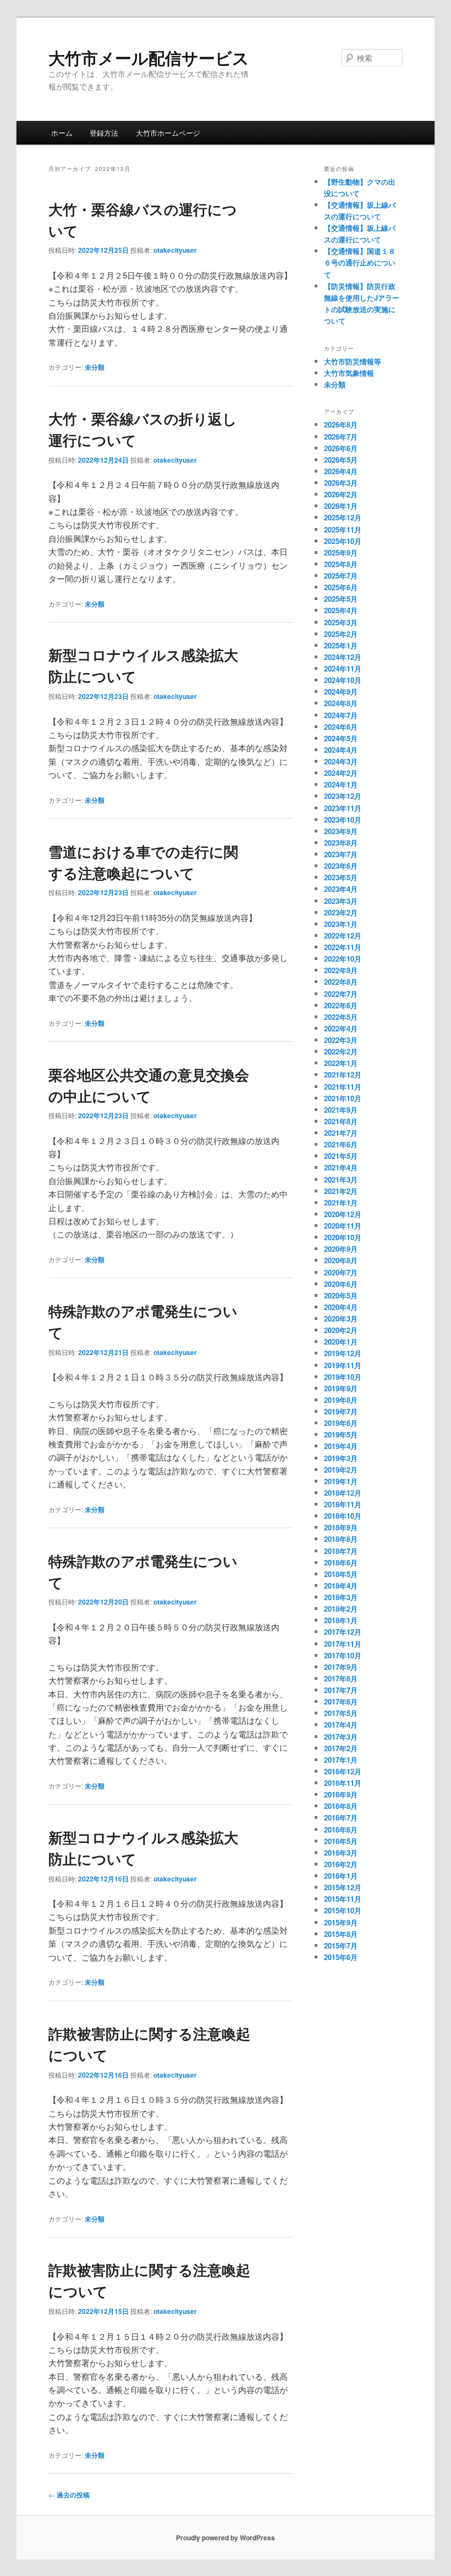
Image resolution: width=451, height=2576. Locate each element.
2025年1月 (341, 645)
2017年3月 (341, 1737)
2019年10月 (343, 1377)
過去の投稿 (69, 2495)
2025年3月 (341, 622)
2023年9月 (341, 831)
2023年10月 (343, 820)
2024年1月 (341, 784)
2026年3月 (341, 483)
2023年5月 (341, 877)
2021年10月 (343, 1098)
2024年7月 (341, 715)
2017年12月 (343, 1632)
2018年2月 (341, 1609)
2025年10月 (343, 541)
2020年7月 (341, 1272)
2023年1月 (341, 924)
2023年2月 (341, 912)
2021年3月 (341, 1179)
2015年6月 (341, 1957)
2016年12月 (343, 1771)
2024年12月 (343, 657)
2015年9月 (341, 1922)
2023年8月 (341, 843)
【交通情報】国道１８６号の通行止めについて (360, 262)
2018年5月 (341, 1574)
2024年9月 (341, 692)
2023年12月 (343, 796)
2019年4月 (341, 1446)
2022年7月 (341, 994)
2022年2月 (341, 1051)
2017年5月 (341, 1713)
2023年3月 (341, 901)
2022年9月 (341, 970)
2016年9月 (341, 1794)
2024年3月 (341, 761)
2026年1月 (341, 506)
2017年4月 (341, 1725)
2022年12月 (343, 936)
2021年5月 (341, 1156)
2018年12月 (343, 1493)
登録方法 (104, 133)
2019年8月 (341, 1400)
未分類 (95, 367)
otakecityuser (175, 250)
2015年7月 (341, 1945)
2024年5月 (341, 738)
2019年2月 (341, 1470)
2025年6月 (341, 587)
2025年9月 (341, 553)
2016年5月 (341, 1841)
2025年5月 (341, 599)
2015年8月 (341, 1934)
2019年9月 (341, 1388)
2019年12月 (343, 1353)
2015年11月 (343, 1899)
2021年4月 (341, 1167)
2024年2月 (341, 773)
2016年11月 (343, 1783)
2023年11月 (343, 808)
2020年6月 (341, 1284)
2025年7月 (341, 576)
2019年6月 (341, 1423)
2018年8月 (341, 1539)
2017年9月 (341, 1667)
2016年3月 (341, 1853)
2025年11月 (343, 529)
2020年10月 (343, 1237)
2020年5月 (341, 1295)
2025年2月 (341, 634)
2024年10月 (343, 680)
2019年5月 (341, 1434)
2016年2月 (341, 1864)
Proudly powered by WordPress (226, 2538)
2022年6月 (341, 1005)
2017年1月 (341, 1760)
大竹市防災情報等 (353, 361)
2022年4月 (341, 1028)
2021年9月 (341, 1110)
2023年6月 (341, 866)
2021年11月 (343, 1087)
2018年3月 (341, 1597)
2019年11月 (343, 1365)
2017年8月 (341, 1678)
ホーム (62, 133)
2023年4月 (341, 889)
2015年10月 (343, 1910)
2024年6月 (341, 727)
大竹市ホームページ (168, 133)
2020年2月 (341, 1330)
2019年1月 (341, 1481)
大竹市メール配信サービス (149, 57)
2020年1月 (341, 1342)
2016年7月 (341, 1817)
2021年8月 (341, 1121)
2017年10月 (343, 1655)
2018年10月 (343, 1516)
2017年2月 (341, 1748)
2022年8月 (341, 982)
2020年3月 (341, 1318)
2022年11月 (343, 947)
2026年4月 (341, 471)
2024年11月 (343, 668)
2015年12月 (343, 1887)
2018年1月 (341, 1620)
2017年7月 (341, 1690)
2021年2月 (341, 1191)
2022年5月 (341, 1017)
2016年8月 (341, 1806)
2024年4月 (341, 750)
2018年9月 (341, 1527)
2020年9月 (341, 1249)
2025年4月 (341, 610)
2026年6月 (341, 448)
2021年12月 (343, 1075)
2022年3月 (341, 1040)
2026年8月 (341, 424)
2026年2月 (341, 494)
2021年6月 (341, 1144)
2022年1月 (341, 1063)
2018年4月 (341, 1586)
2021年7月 (341, 1133)
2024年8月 (341, 703)
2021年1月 (341, 1203)
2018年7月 (341, 1551)
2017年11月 (343, 1644)
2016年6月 (341, 1830)
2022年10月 (343, 959)
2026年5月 (341, 460)
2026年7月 (341, 437)
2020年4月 (341, 1307)
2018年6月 (341, 1562)
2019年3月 (341, 1458)
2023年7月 (341, 854)
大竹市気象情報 (349, 373)
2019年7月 (341, 1411)
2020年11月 (343, 1226)
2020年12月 (343, 1214)
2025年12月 (343, 517)
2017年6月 (341, 1701)
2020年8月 (341, 1260)
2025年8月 (341, 564)
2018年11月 (343, 1504)
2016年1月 (341, 1876)
